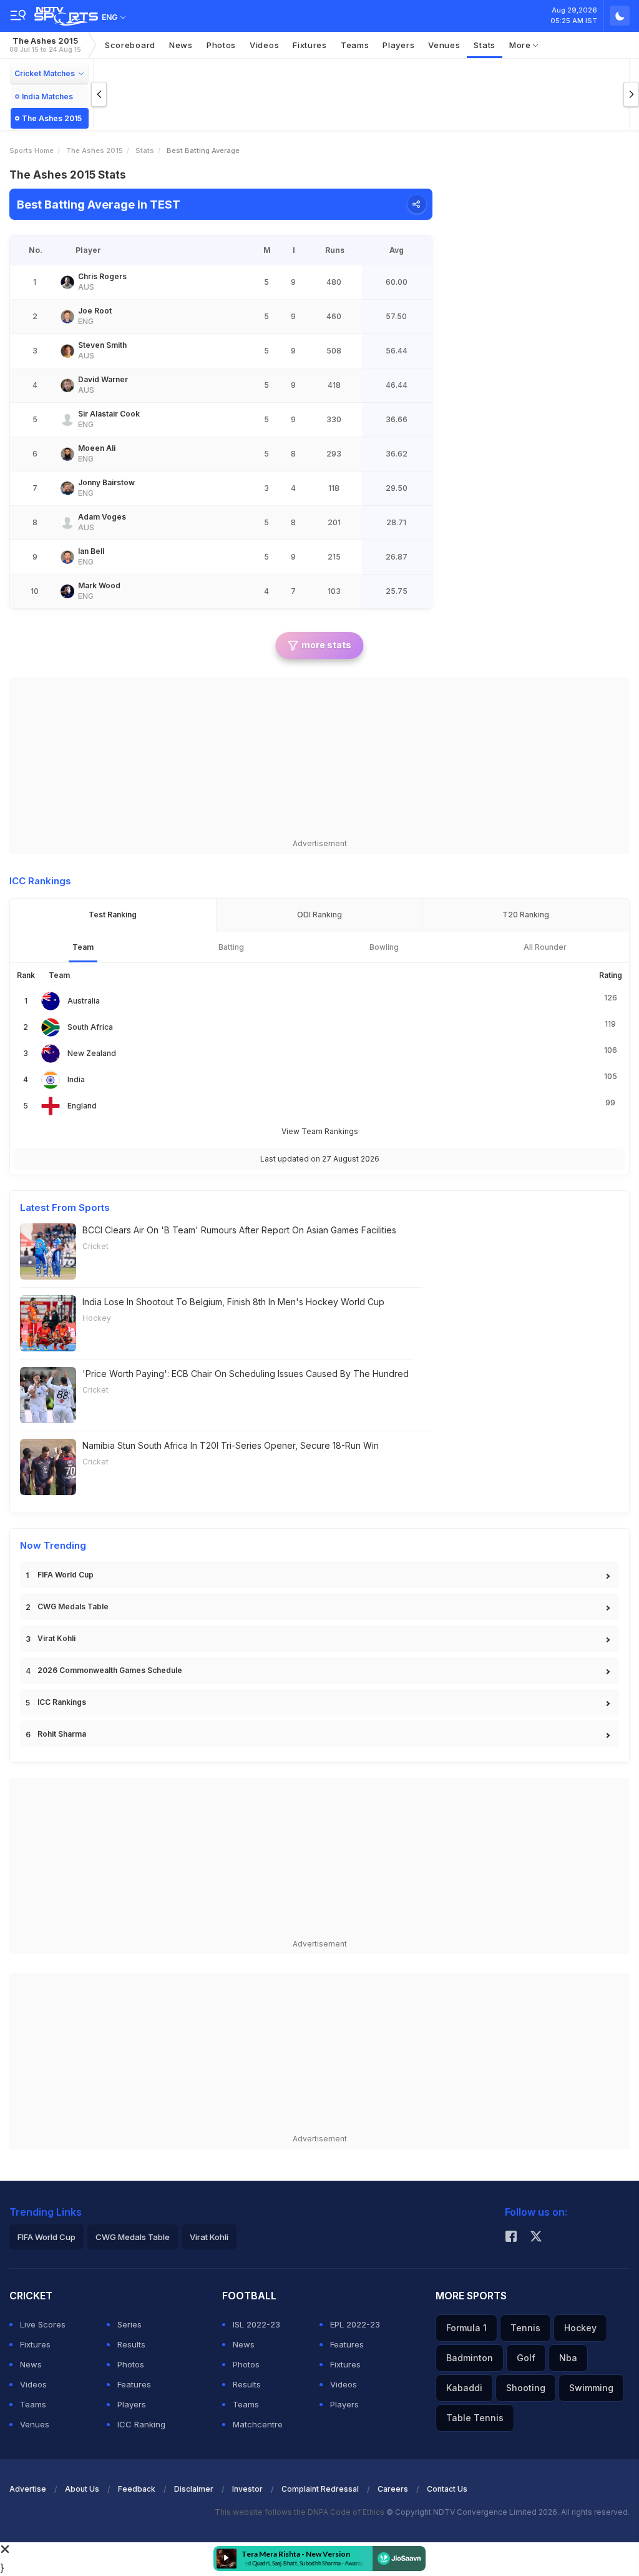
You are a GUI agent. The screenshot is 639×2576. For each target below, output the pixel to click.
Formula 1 (466, 2328)
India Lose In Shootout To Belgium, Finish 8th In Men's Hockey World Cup (233, 1302)
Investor (247, 2489)
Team (83, 947)
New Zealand (92, 1053)
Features (134, 2384)
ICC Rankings (62, 1702)
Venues (444, 45)
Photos (221, 45)
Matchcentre (258, 2424)
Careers (393, 2489)
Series (129, 2324)
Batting (231, 947)
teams (355, 45)
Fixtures (310, 45)
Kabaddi (464, 2388)
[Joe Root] (67, 317)
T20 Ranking (526, 915)
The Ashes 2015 (45, 45)
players (398, 45)
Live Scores (43, 2324)
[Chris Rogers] (67, 282)
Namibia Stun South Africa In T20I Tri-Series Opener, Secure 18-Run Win (231, 1445)
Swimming (591, 2388)
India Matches (47, 96)
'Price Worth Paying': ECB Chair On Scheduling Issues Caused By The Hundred (246, 1374)
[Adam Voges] (67, 523)
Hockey (97, 1318)
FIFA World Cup (66, 1575)
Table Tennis (475, 2418)
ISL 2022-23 (256, 2324)
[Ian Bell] (67, 557)
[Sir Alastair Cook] (67, 420)
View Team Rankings (320, 1131)
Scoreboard (130, 45)
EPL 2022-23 (355, 2324)
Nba (568, 2358)
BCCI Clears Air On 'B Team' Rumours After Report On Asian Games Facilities (239, 1230)
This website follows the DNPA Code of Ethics (300, 2512)
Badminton (470, 2358)
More (521, 45)
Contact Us (447, 2489)
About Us (82, 2489)
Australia (84, 1001)
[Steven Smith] (67, 351)
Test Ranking (113, 915)
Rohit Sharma (62, 1734)
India (76, 1079)
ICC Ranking (141, 2424)
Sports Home (32, 151)
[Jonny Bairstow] (67, 488)
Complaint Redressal (320, 2489)
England (82, 1106)
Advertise (28, 2489)
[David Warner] (67, 385)
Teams (33, 2404)
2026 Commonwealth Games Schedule (110, 1670)
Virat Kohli (56, 1638)
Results (131, 2344)
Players (132, 2404)
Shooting (526, 2388)
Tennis (525, 2328)
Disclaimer (194, 2489)
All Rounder (545, 947)
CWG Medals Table (73, 1606)
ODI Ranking (319, 915)
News (181, 45)
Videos (264, 45)
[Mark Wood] (67, 591)
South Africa (90, 1027)
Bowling (384, 947)
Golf (526, 2358)
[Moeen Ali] (67, 454)
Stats (485, 45)
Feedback (137, 2489)
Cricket (95, 1246)
